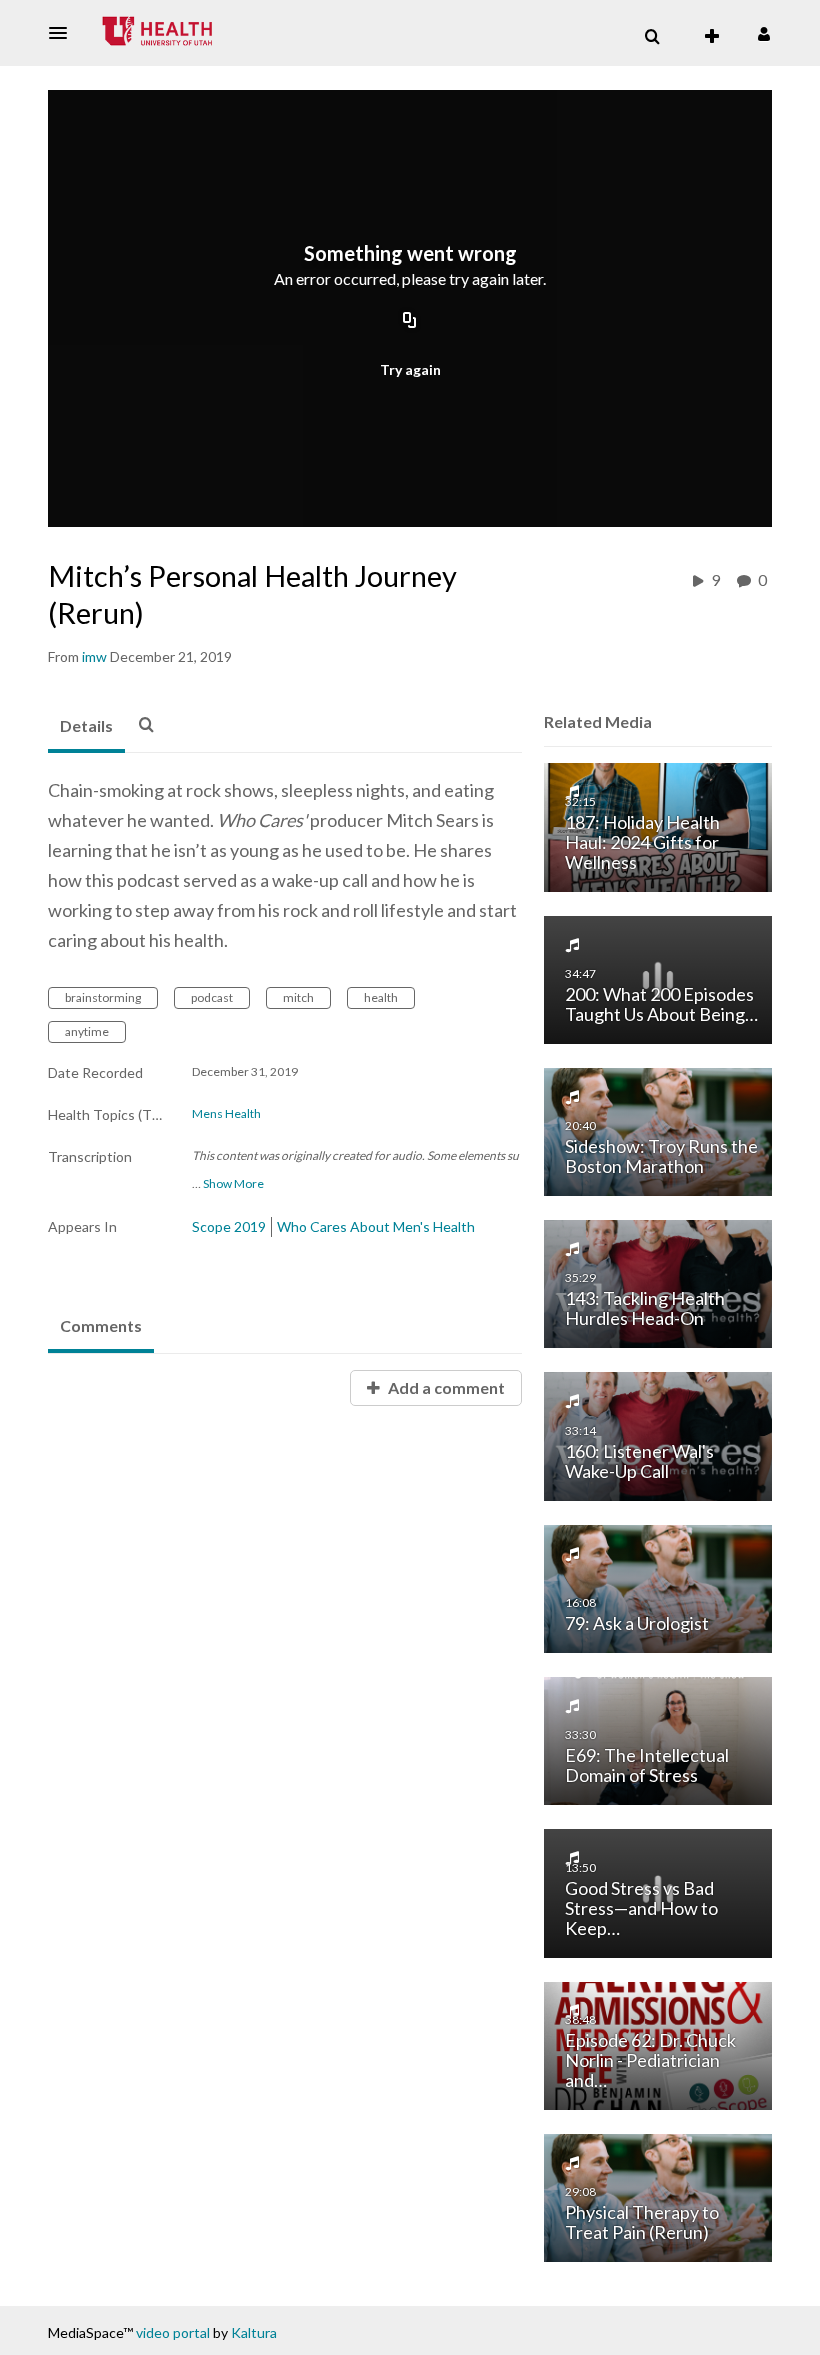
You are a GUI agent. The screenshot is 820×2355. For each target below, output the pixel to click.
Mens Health (226, 1114)
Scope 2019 (229, 1226)
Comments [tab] (101, 1325)
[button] (64, 33)
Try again (410, 369)
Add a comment (445, 1387)
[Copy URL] (410, 322)
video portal (173, 2332)
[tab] (86, 727)
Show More (233, 1183)
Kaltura (254, 2332)
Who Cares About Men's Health (376, 1226)
